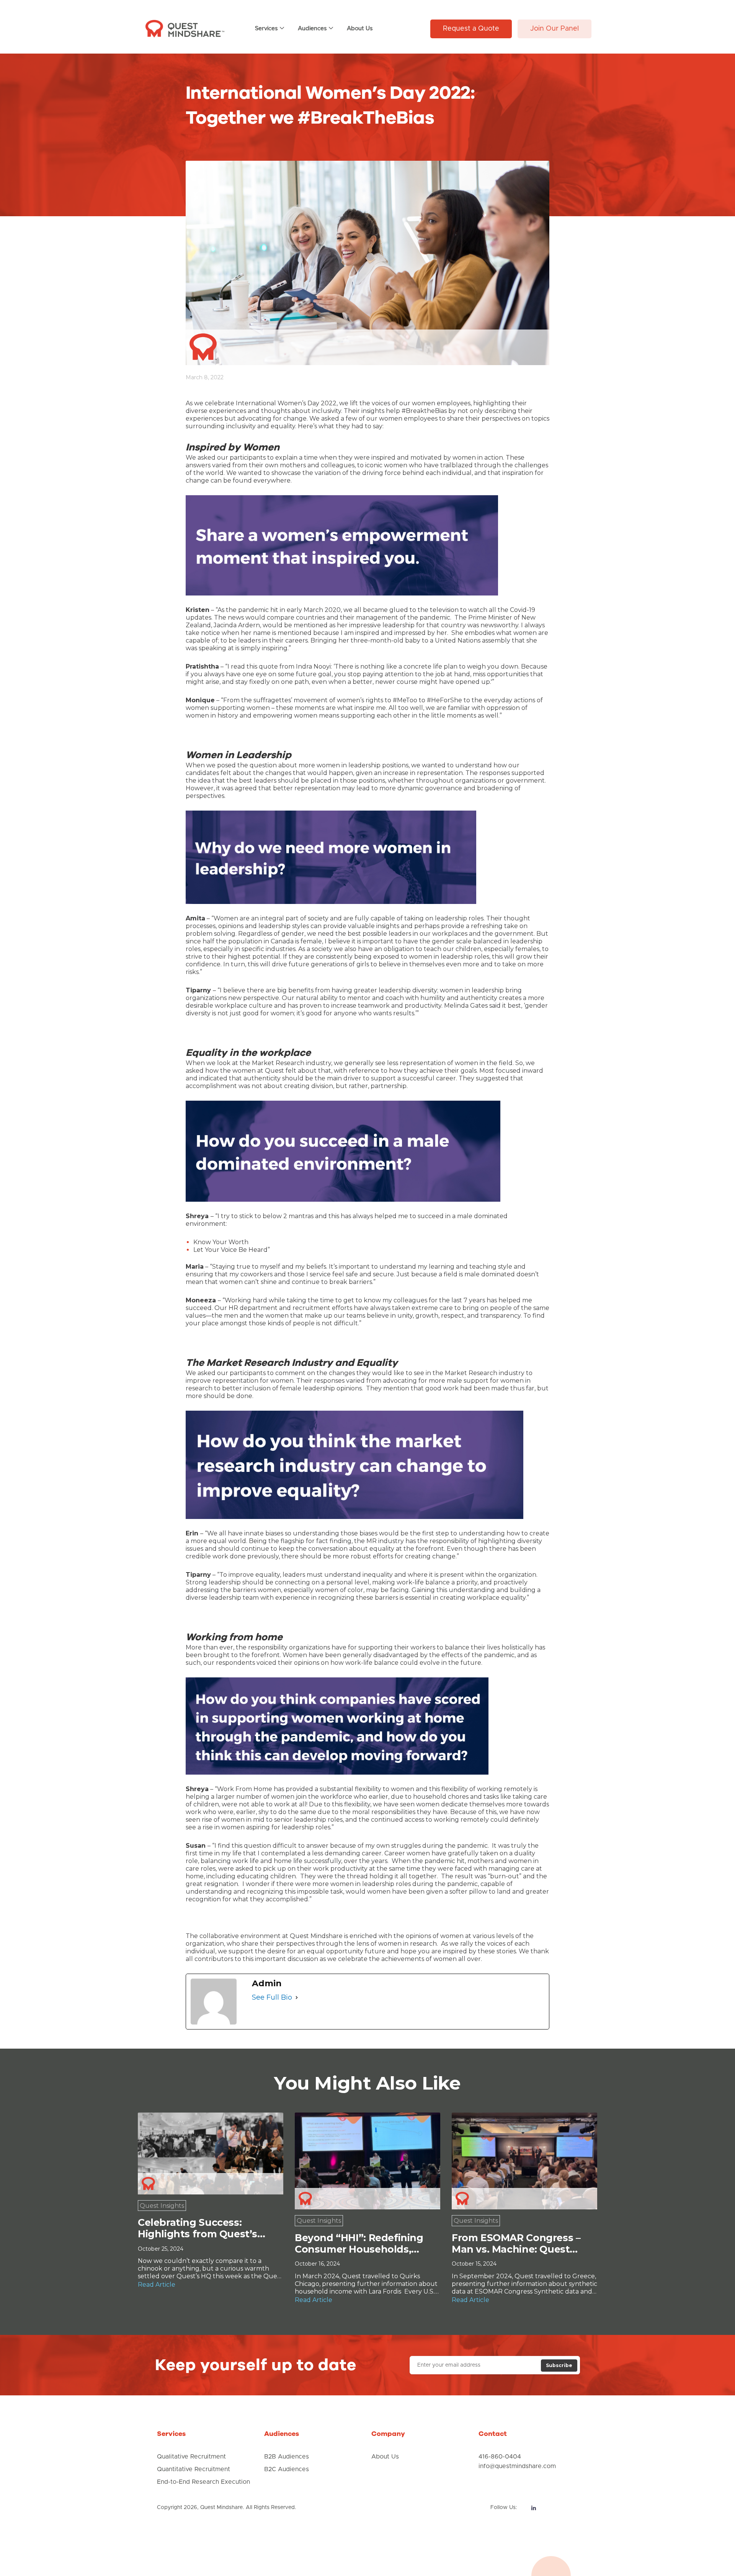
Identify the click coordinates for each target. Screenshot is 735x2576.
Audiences (312, 29)
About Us (360, 29)
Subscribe (559, 2365)
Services (266, 29)
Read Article (157, 2285)
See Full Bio (272, 1997)
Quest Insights (162, 2206)
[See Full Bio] (297, 1998)
